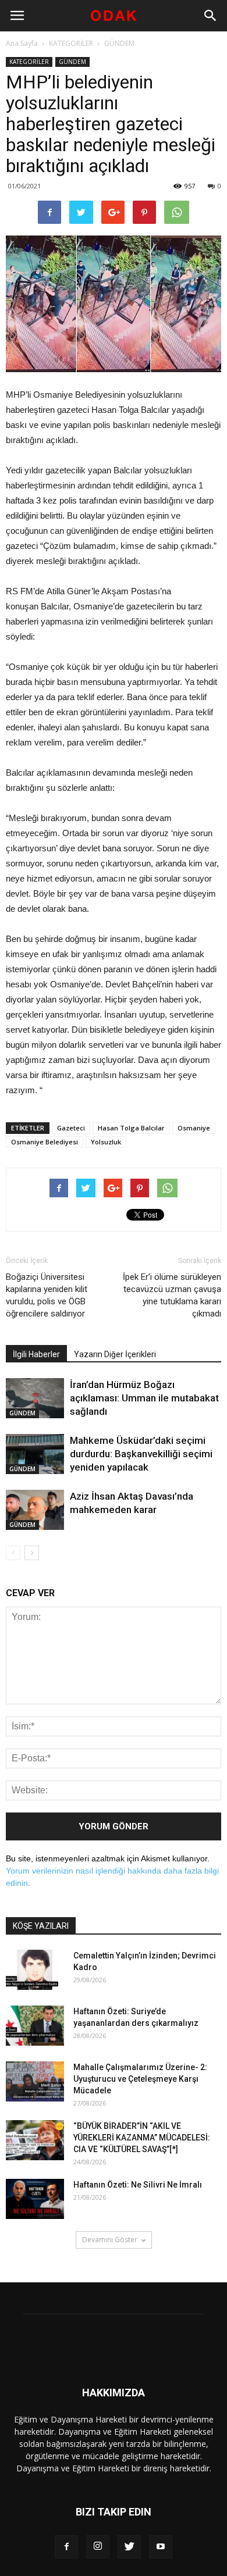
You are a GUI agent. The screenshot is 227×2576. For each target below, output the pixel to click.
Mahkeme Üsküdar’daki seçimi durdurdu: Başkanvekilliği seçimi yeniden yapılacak (141, 1454)
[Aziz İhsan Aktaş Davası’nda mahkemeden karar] (35, 1510)
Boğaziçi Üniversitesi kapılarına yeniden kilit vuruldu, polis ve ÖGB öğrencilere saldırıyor (47, 1295)
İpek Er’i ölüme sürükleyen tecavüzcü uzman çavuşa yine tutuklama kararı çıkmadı (172, 1295)
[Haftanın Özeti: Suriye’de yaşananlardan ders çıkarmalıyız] (35, 2026)
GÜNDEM (119, 43)
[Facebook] (66, 2547)
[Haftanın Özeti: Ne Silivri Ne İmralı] (35, 2199)
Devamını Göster (110, 2240)
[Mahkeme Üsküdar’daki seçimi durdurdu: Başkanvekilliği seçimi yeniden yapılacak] (35, 1454)
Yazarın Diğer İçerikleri (115, 1354)
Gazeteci (71, 1128)
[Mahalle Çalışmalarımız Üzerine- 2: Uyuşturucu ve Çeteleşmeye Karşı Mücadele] (35, 2081)
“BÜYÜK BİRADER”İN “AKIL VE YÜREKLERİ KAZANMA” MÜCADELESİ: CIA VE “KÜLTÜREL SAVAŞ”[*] (142, 2138)
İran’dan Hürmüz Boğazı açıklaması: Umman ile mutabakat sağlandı (144, 1398)
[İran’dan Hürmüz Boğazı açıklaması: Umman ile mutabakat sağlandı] (35, 1398)
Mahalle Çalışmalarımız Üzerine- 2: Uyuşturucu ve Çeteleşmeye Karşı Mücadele (140, 2079)
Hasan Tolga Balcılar (131, 1128)
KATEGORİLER (71, 43)
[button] (211, 16)
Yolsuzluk (106, 1142)
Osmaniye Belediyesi (45, 1142)
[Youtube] (161, 2547)
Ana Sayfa (22, 43)
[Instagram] (98, 2547)
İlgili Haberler (36, 1354)
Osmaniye (194, 1128)
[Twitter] (129, 2547)
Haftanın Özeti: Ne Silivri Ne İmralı (138, 2185)
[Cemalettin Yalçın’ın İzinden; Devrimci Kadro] (35, 1970)
